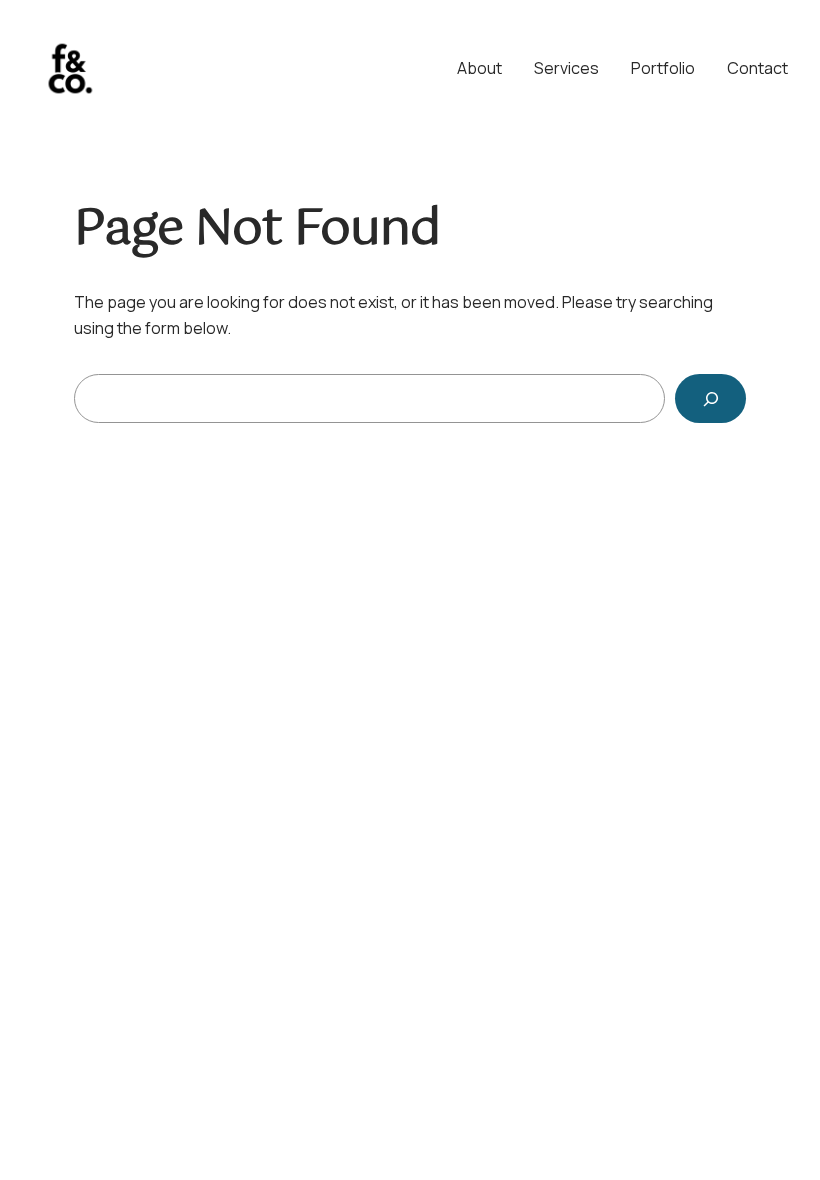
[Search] (710, 398)
